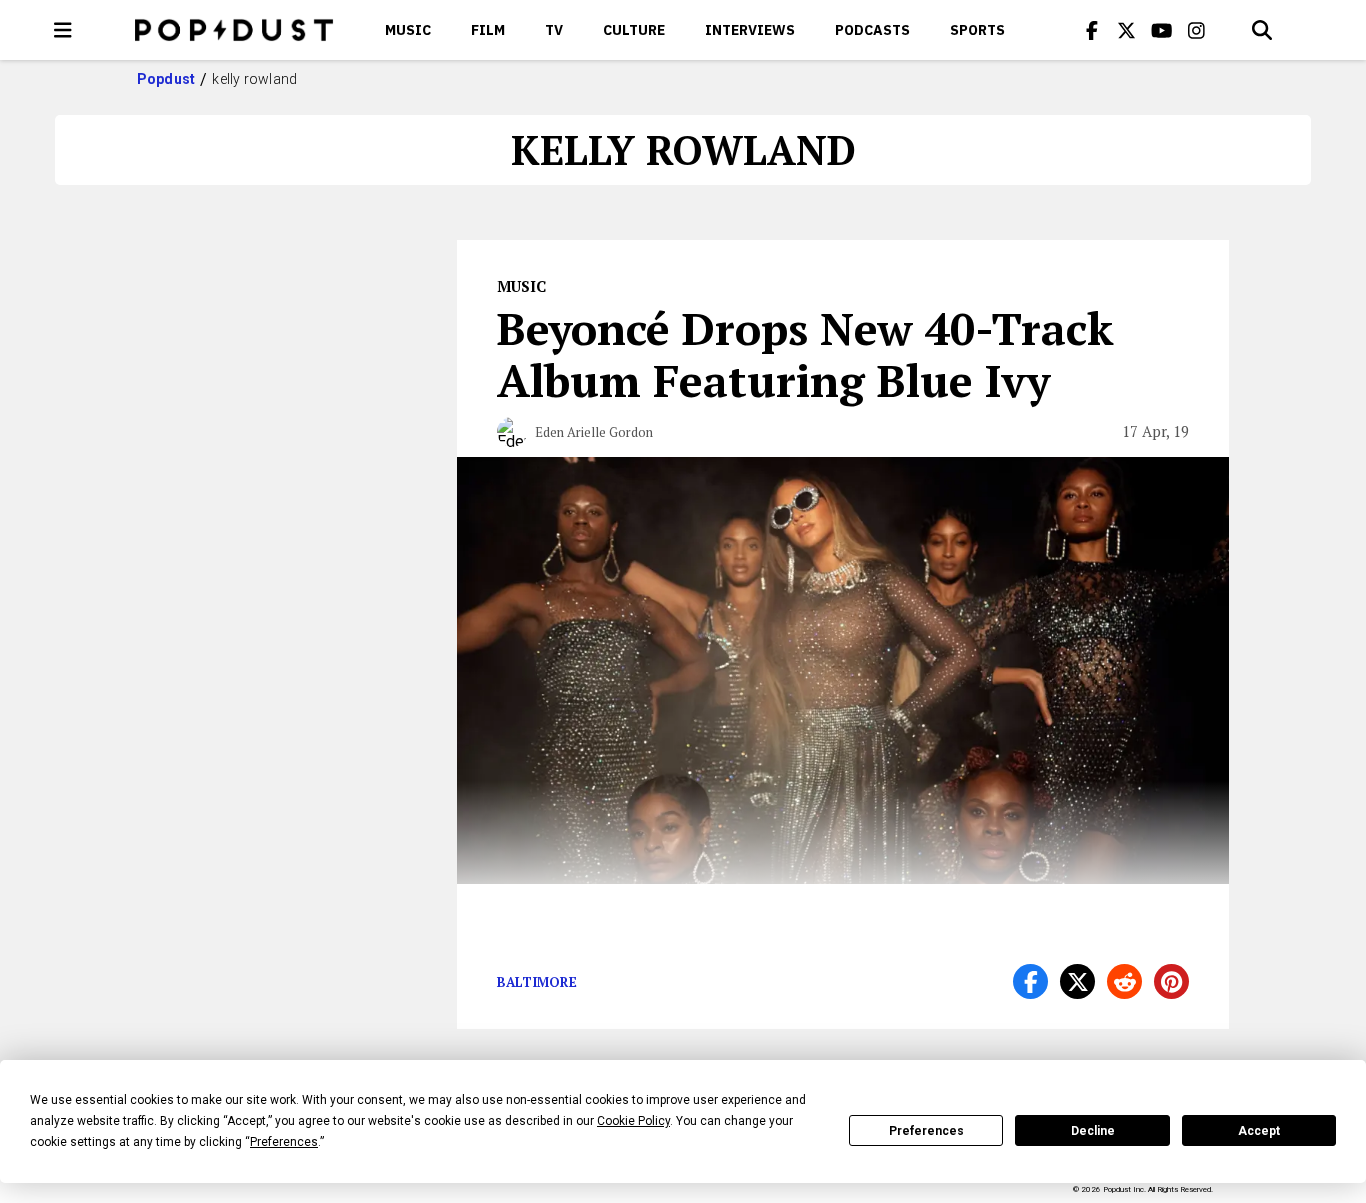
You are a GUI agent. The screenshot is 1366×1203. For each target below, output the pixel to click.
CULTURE (634, 30)
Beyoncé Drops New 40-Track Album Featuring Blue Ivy (805, 354)
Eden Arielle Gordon (594, 432)
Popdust (166, 79)
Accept (1259, 1131)
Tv (554, 30)
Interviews (750, 30)
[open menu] (63, 30)
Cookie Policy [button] (633, 1121)
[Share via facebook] (1030, 981)
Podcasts (872, 30)
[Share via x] (1077, 981)
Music (408, 30)
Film (488, 30)
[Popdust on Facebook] (1092, 30)
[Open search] (1262, 30)
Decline (1093, 1131)
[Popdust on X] (1127, 30)
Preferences (926, 1131)
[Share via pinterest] (1171, 981)
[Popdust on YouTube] (1162, 30)
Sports (977, 30)
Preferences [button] (284, 1142)
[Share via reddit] (1124, 981)
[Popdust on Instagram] (1197, 30)
